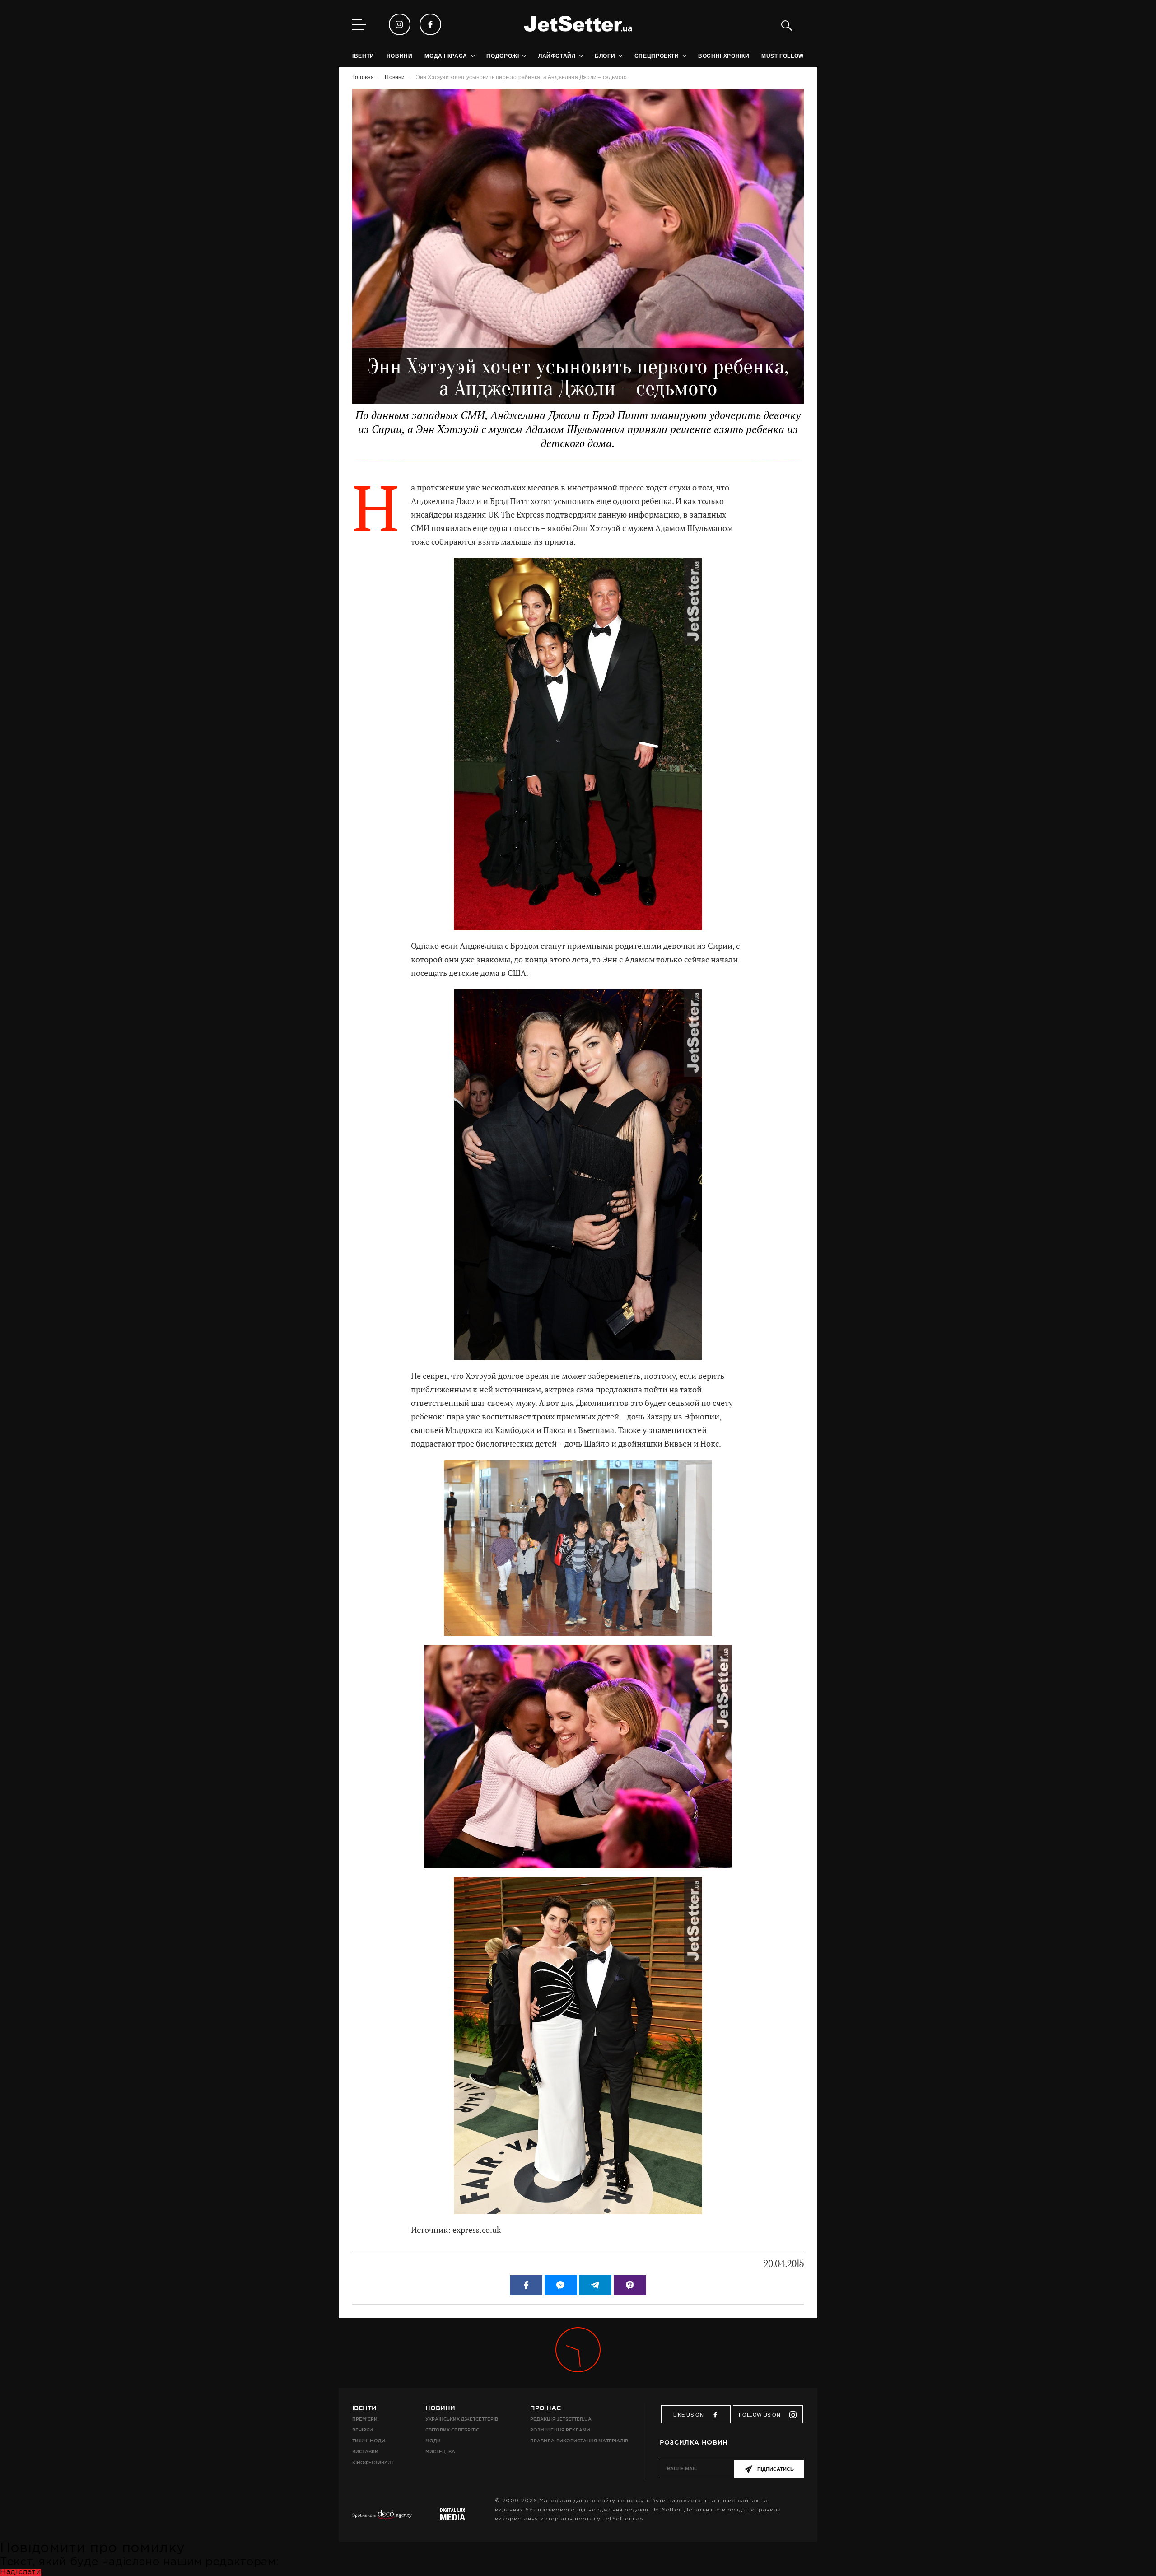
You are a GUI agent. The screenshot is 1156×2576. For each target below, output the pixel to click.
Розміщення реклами (560, 2430)
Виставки (365, 2452)
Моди (433, 2441)
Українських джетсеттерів (462, 2419)
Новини (440, 2408)
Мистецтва (440, 2452)
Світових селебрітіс (452, 2430)
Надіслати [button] (21, 2572)
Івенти (364, 2408)
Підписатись (776, 2469)
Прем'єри (365, 2419)
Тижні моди (369, 2441)
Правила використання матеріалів (579, 2441)
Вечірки (363, 2430)
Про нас (545, 2408)
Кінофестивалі (373, 2462)
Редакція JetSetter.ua (561, 2419)
